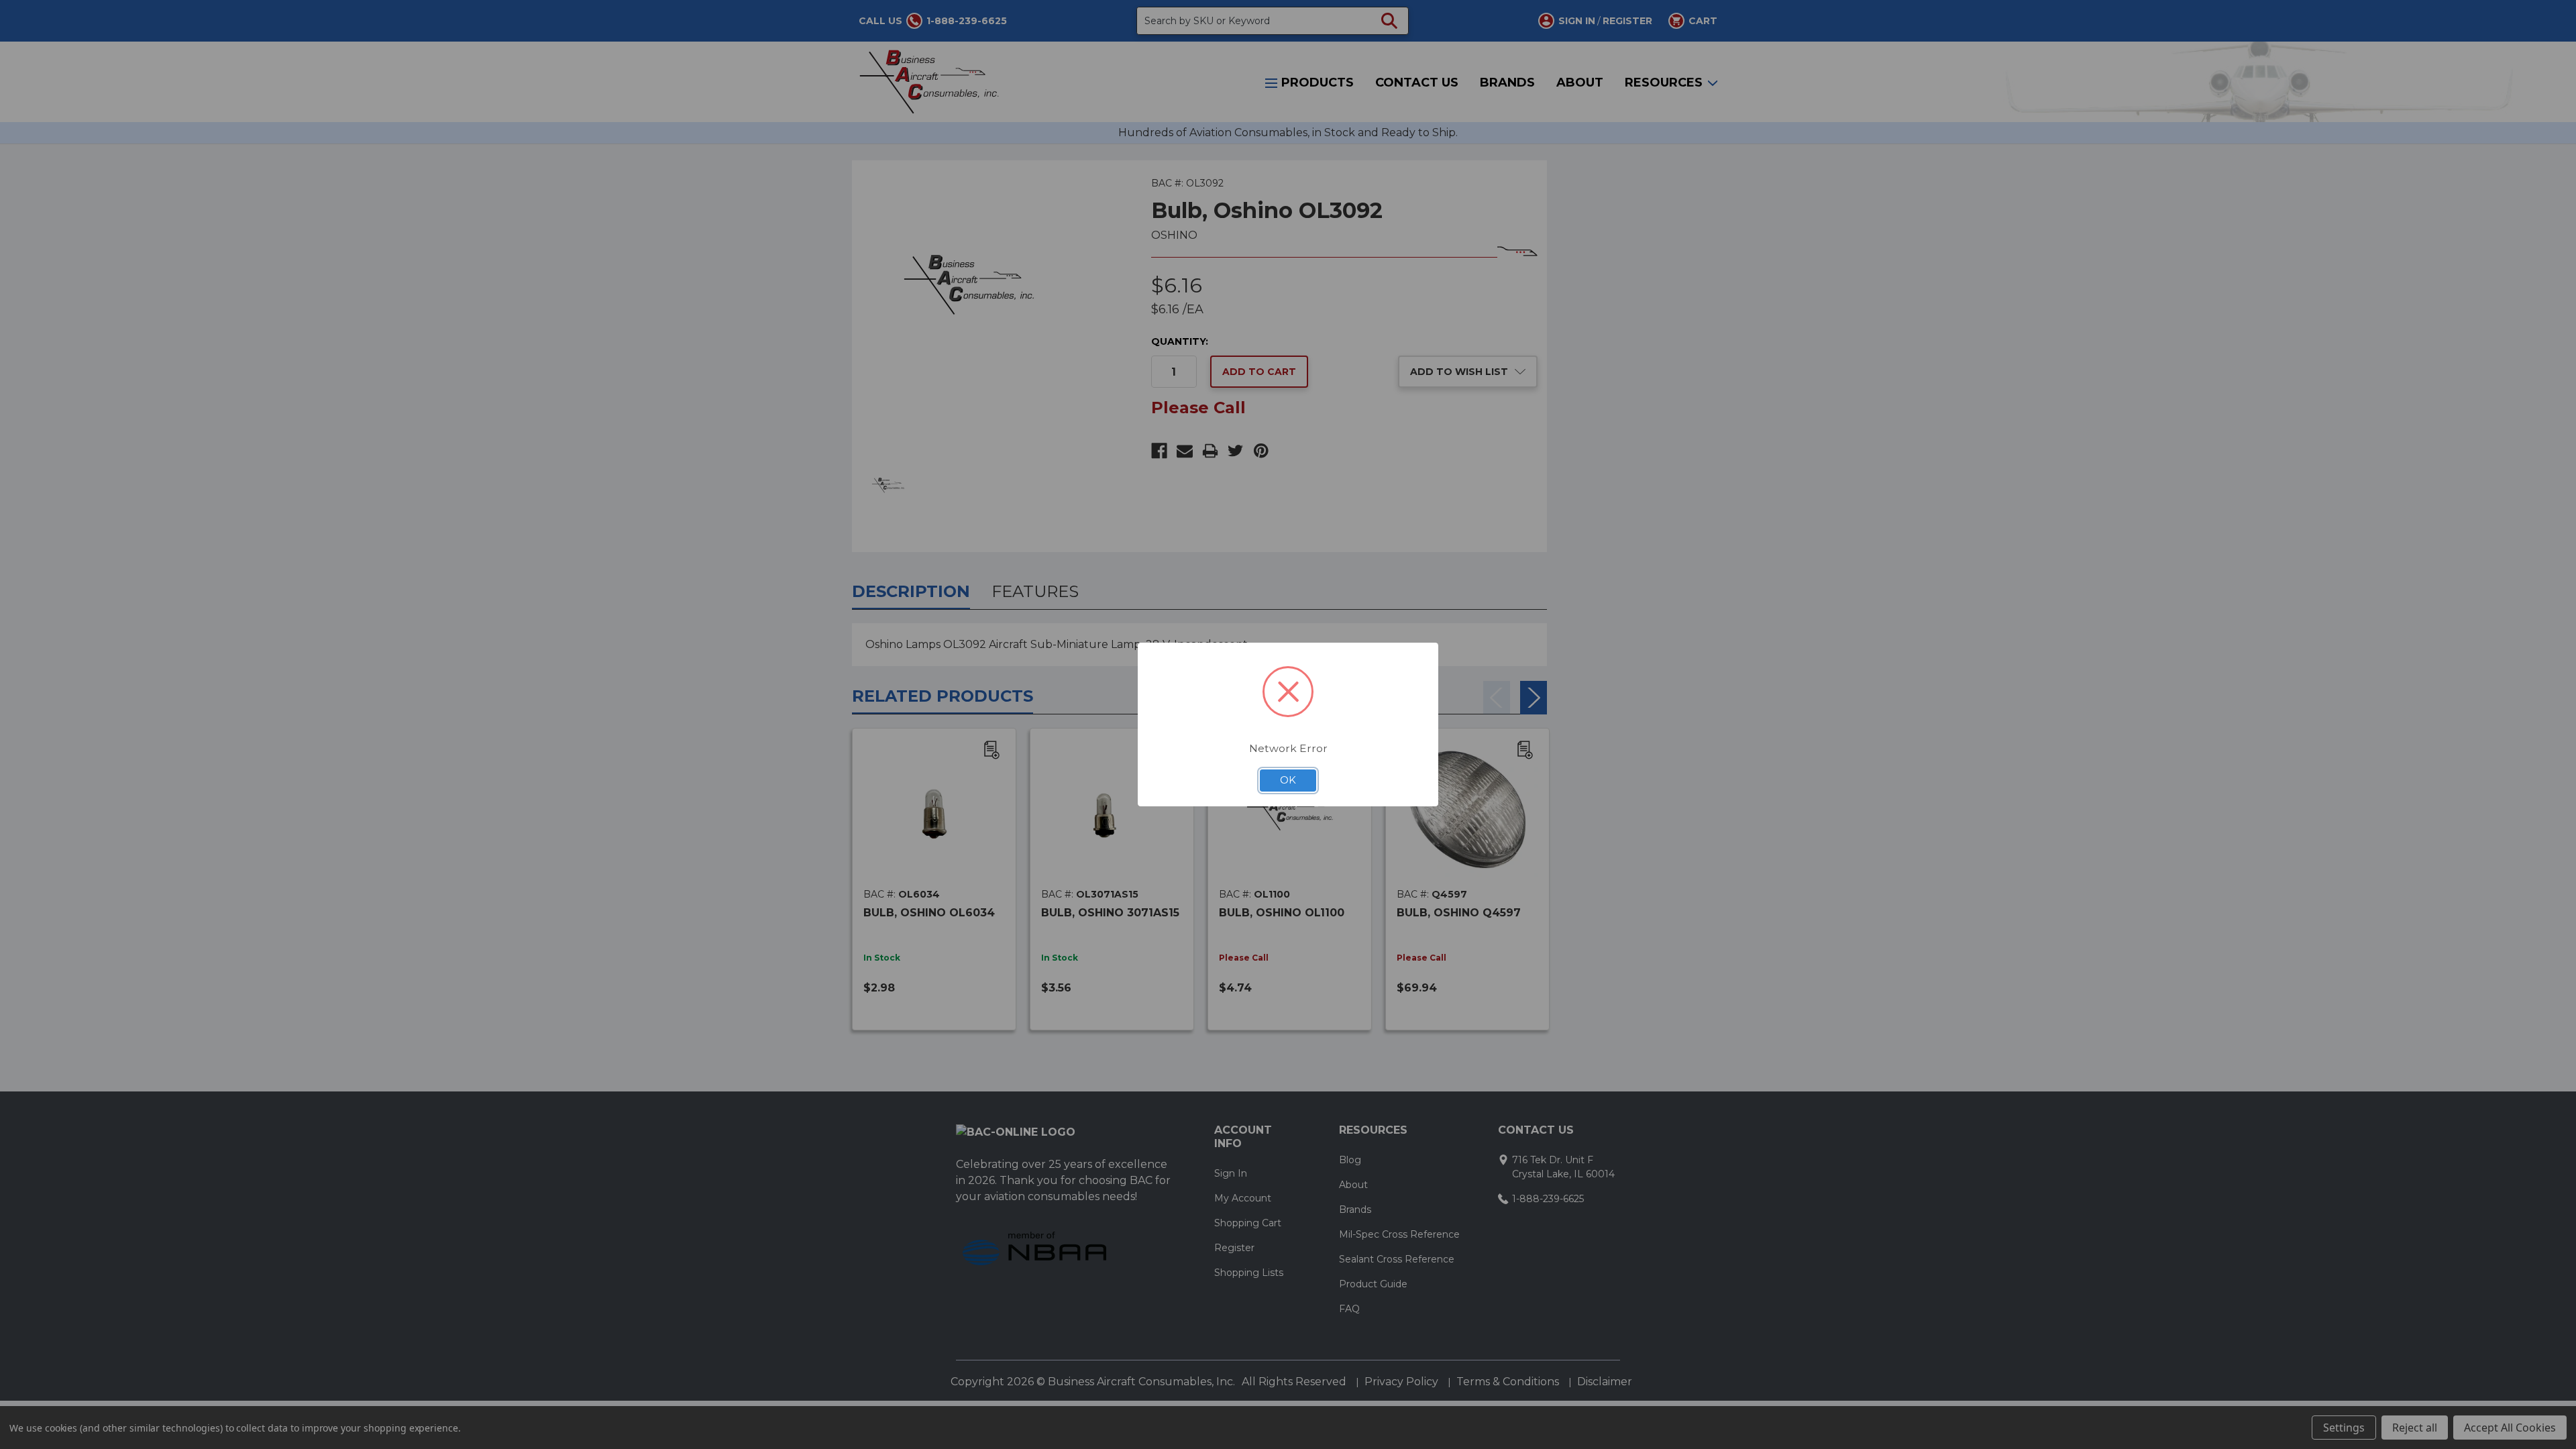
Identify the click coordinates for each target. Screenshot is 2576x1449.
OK (1288, 780)
